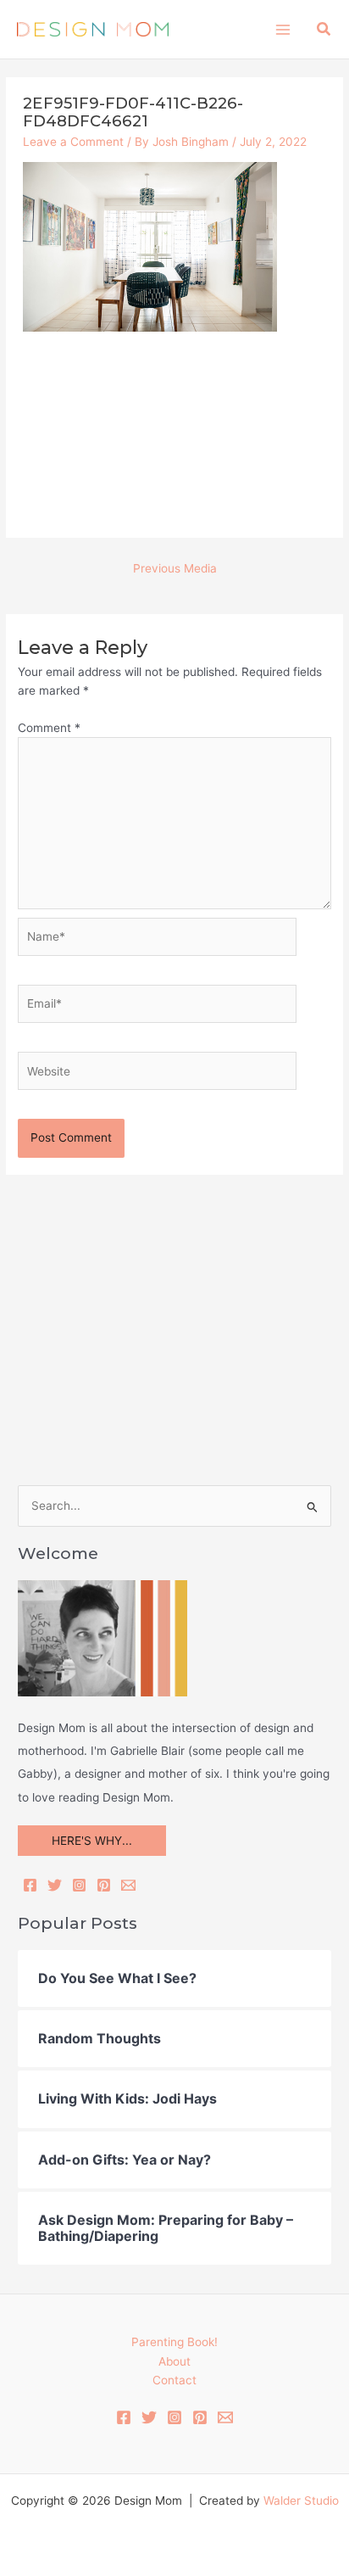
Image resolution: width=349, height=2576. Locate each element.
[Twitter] (55, 1885)
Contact (174, 2380)
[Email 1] (225, 2417)
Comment (49, 728)
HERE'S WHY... (92, 1841)
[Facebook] (30, 1885)
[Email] (128, 1885)
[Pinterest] (104, 1885)
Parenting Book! (174, 2342)
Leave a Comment (73, 142)
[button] (324, 29)
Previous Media (175, 568)
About (174, 2361)
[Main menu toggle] (283, 29)
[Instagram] (79, 1885)
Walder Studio (301, 2501)
